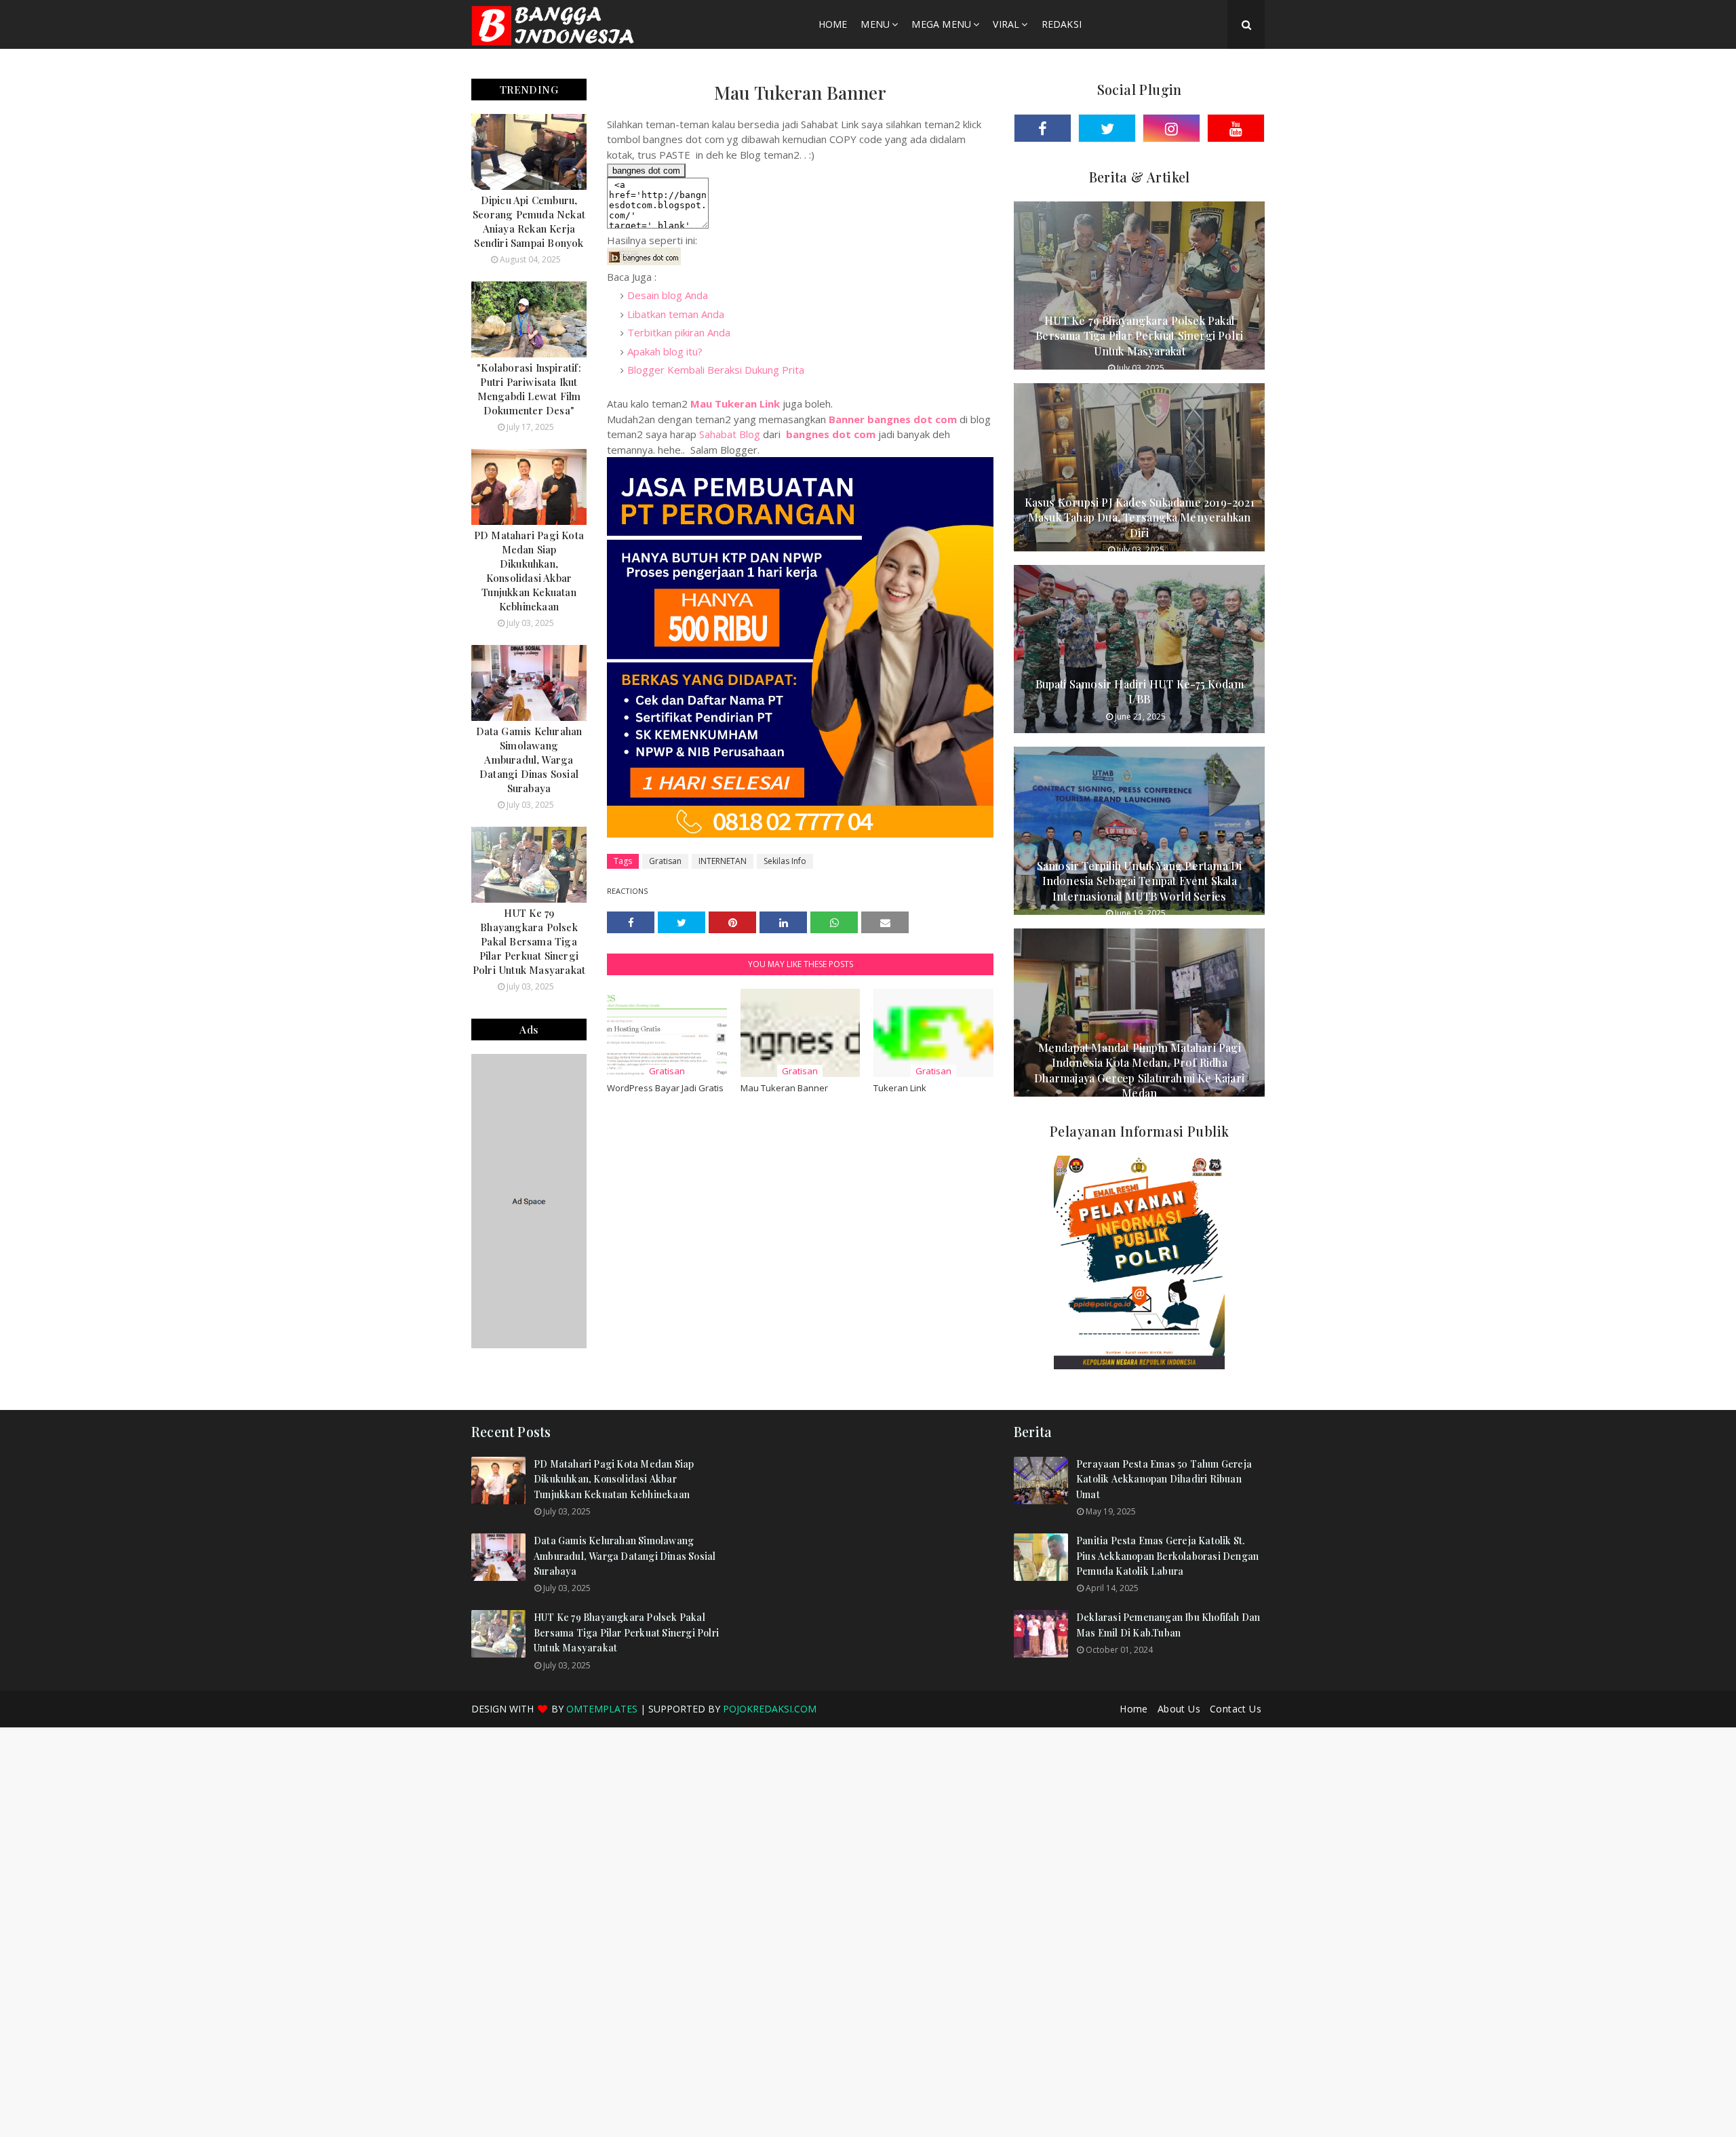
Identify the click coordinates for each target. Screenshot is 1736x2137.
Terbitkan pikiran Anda (679, 332)
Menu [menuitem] (875, 24)
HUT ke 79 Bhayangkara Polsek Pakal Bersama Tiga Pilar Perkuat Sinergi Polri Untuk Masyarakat (529, 941)
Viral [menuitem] (1006, 24)
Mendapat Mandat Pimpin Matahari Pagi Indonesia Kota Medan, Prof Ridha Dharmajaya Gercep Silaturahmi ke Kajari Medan (1139, 1070)
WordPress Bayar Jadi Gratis (665, 1088)
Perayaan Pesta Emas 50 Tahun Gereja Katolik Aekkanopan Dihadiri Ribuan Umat (1164, 1479)
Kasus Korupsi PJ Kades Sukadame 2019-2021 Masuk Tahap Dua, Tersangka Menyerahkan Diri (1140, 517)
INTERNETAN (723, 861)
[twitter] (1107, 128)
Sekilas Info (785, 861)
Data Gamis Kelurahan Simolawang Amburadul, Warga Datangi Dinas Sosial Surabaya (529, 760)
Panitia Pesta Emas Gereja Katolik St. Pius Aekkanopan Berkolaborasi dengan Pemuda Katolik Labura (1167, 1556)
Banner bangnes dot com (893, 419)
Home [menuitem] (833, 24)
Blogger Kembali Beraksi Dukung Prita (716, 370)
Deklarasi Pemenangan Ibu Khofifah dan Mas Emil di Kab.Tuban (1168, 1625)
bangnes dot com (831, 434)
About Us (1179, 1709)
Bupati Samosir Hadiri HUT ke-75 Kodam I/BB (1140, 691)
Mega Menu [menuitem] (941, 24)
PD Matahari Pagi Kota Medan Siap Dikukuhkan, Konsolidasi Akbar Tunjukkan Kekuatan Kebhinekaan (529, 571)
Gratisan (665, 861)
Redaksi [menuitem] (1062, 24)
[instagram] (1171, 128)
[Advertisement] (868, 1522)
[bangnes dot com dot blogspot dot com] (644, 261)
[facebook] (1043, 128)
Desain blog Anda (668, 295)
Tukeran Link (900, 1088)
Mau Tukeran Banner (784, 1088)
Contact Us (1236, 1709)
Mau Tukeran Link (735, 404)
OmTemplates (602, 1709)
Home (1134, 1709)
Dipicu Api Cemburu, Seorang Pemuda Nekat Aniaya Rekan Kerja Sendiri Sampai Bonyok (529, 221)
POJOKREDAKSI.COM (770, 1709)
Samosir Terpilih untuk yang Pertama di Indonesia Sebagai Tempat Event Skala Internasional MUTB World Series (1140, 881)
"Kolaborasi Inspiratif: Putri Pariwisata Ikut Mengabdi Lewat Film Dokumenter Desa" (529, 389)
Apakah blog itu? (665, 351)
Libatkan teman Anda (676, 314)
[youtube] (1236, 128)
